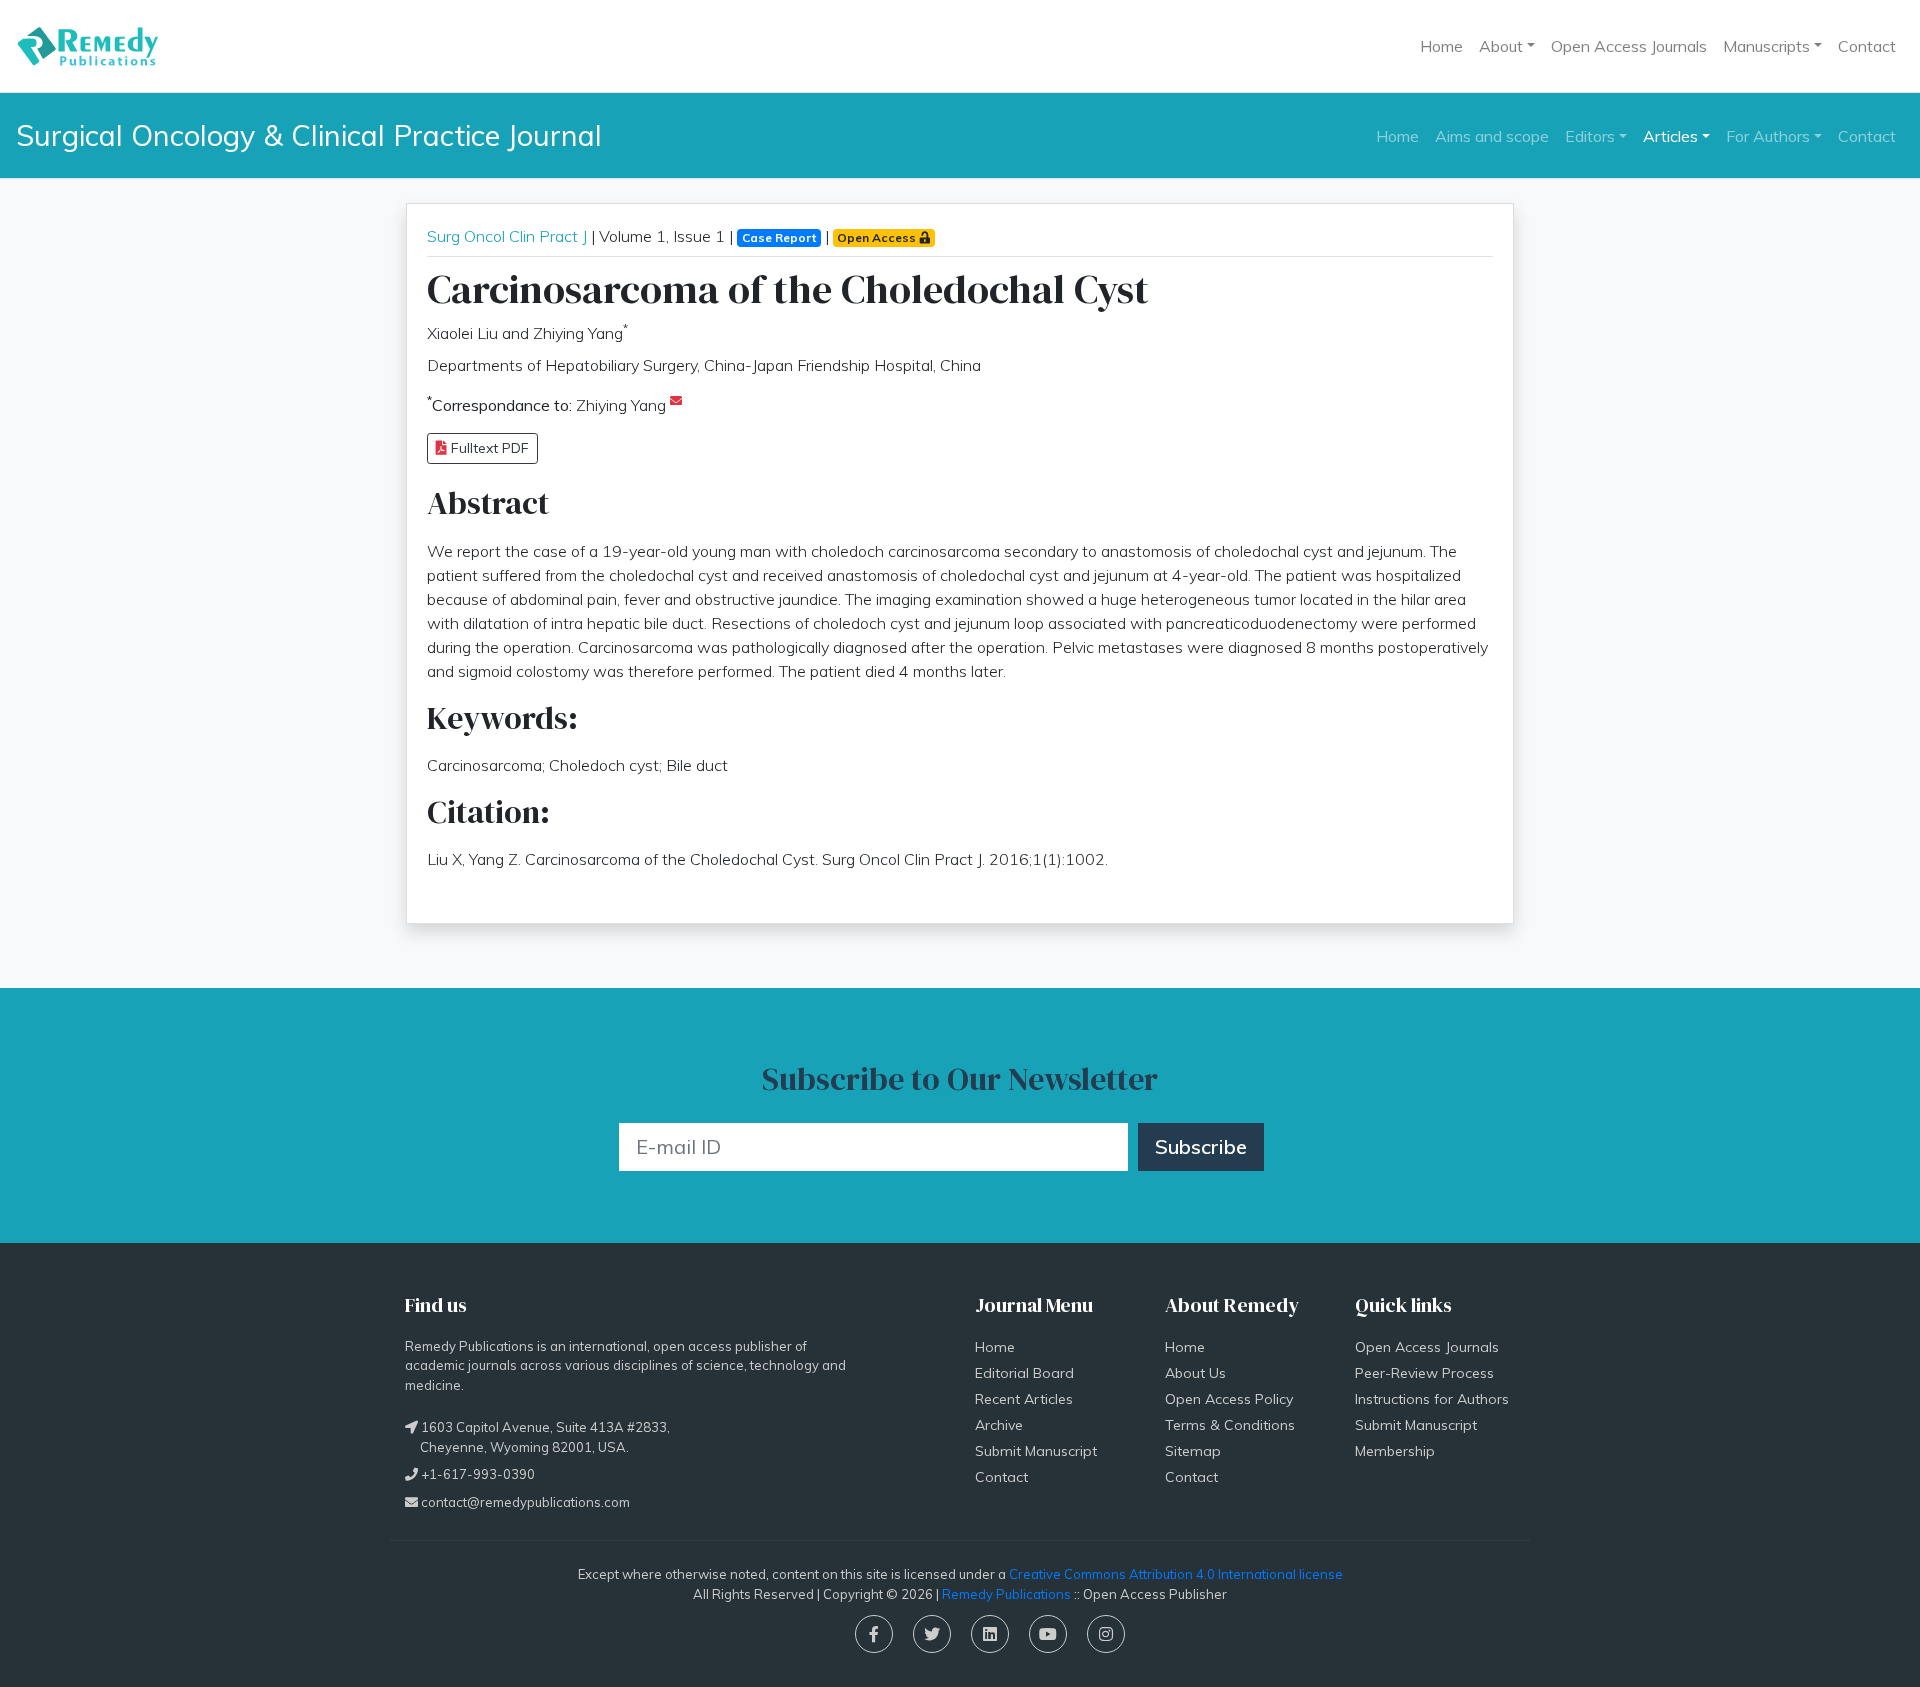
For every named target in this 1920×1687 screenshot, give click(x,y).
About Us (1195, 1373)
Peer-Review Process (1424, 1373)
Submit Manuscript (1036, 1451)
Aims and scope (1492, 136)
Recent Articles (1024, 1399)
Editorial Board (1024, 1373)
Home (1441, 46)
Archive (999, 1425)
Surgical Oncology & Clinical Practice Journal (309, 135)
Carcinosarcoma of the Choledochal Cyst (788, 289)
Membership (1395, 1451)
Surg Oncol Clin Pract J (507, 236)
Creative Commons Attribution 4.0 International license (1176, 1574)
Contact (1867, 46)
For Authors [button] (1768, 136)
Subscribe (1201, 1146)
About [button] (1501, 46)
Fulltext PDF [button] (488, 448)
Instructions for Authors (1432, 1399)
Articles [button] (1670, 136)
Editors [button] (1590, 136)
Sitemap (1193, 1451)
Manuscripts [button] (1766, 46)
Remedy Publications (1006, 1594)
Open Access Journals (1629, 46)
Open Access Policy (1229, 1399)
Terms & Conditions (1230, 1425)
